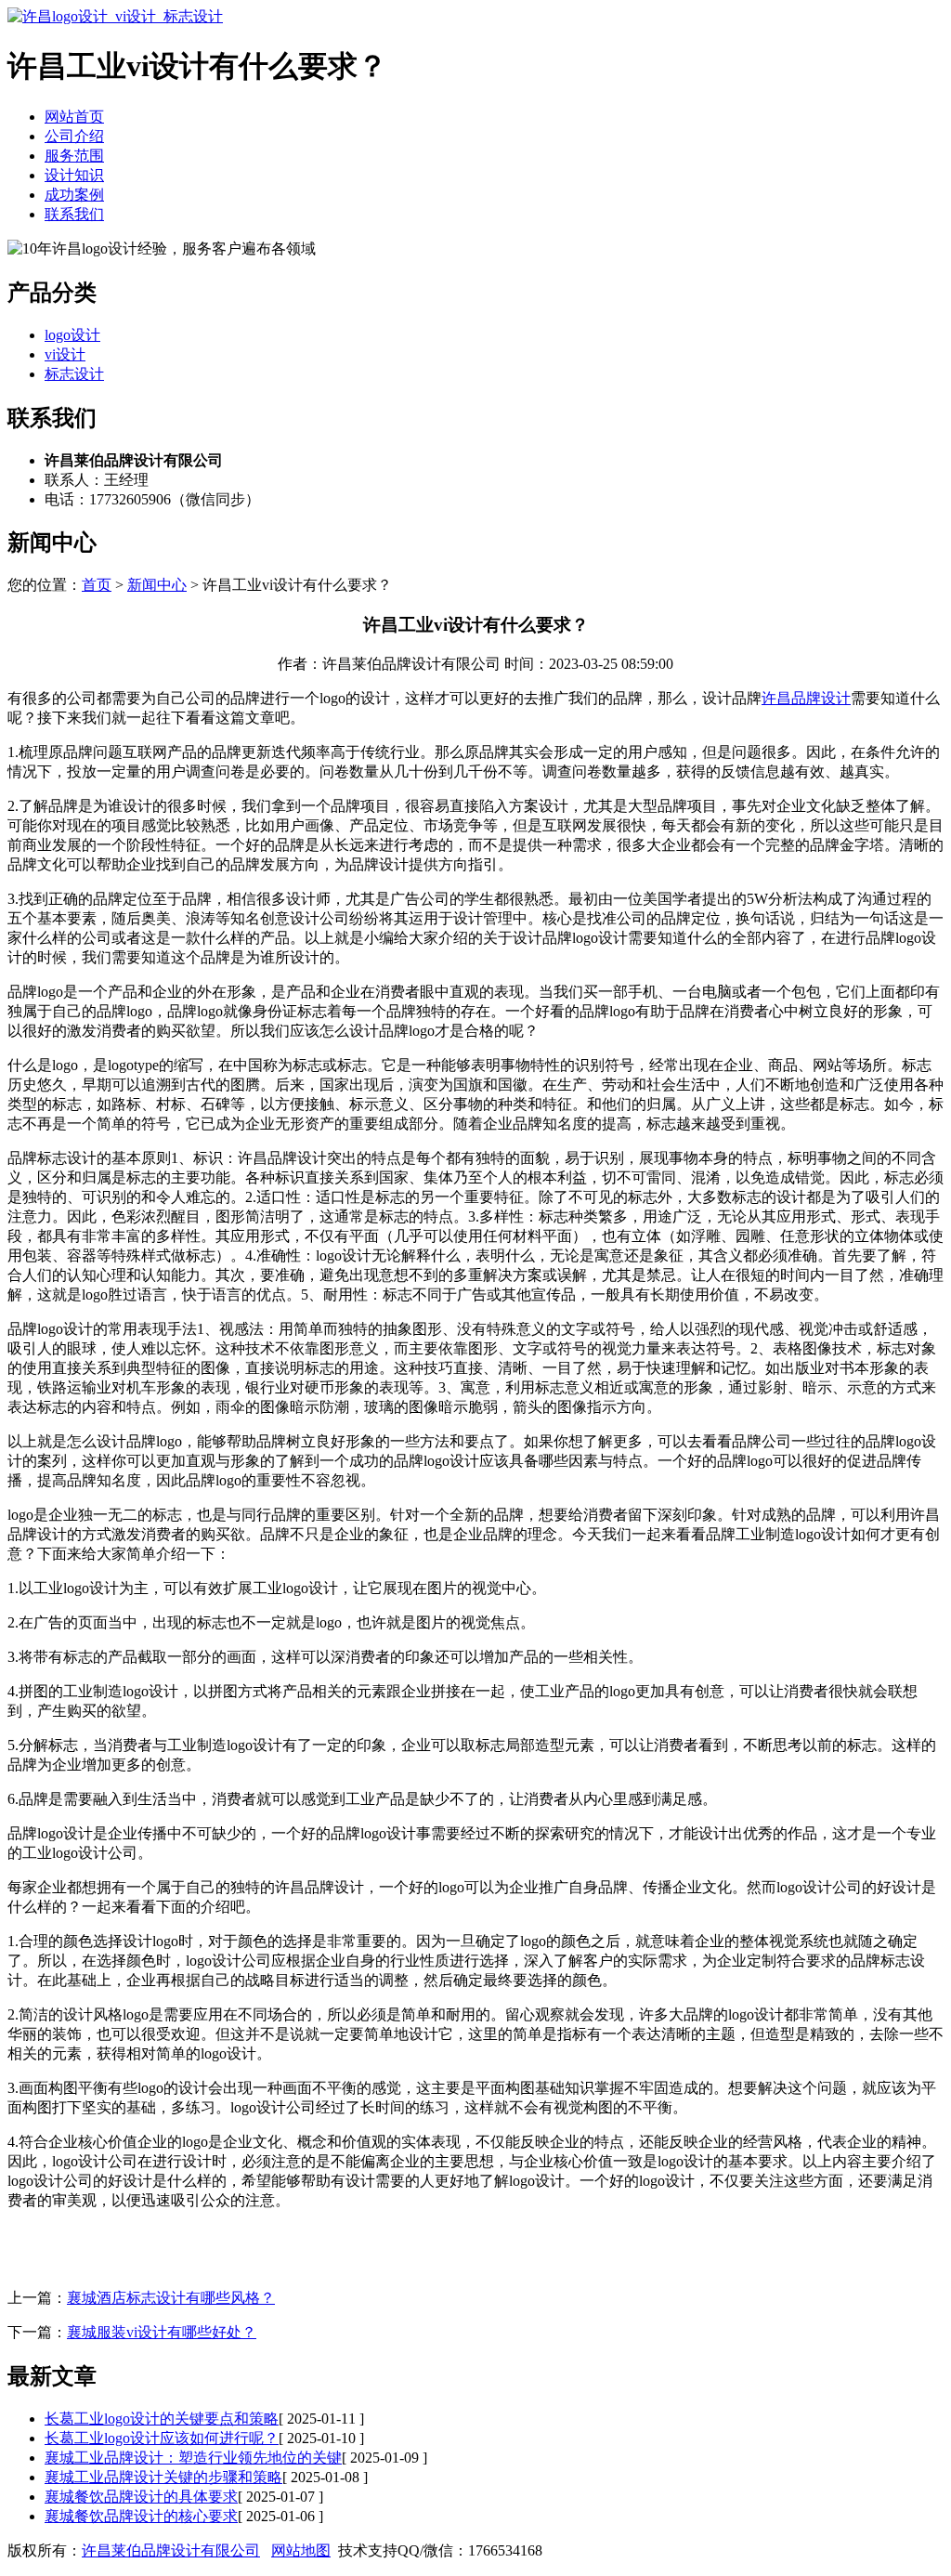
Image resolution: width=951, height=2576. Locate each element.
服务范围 (74, 156)
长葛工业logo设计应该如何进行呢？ (162, 2438)
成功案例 (74, 195)
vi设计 (65, 354)
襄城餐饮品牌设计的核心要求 (141, 2516)
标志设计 (74, 374)
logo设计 (72, 335)
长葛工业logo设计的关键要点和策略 (162, 2419)
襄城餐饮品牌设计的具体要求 (141, 2497)
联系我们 (74, 214)
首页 (97, 585)
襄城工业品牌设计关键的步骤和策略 (163, 2477)
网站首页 (74, 117)
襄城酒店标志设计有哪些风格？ (171, 2298)
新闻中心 (157, 585)
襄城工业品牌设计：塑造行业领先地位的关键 (193, 2458)
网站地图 (301, 2550)
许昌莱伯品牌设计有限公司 (171, 2550)
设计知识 (74, 175)
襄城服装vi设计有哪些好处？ (162, 2332)
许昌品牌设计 (806, 698)
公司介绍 (74, 136)
